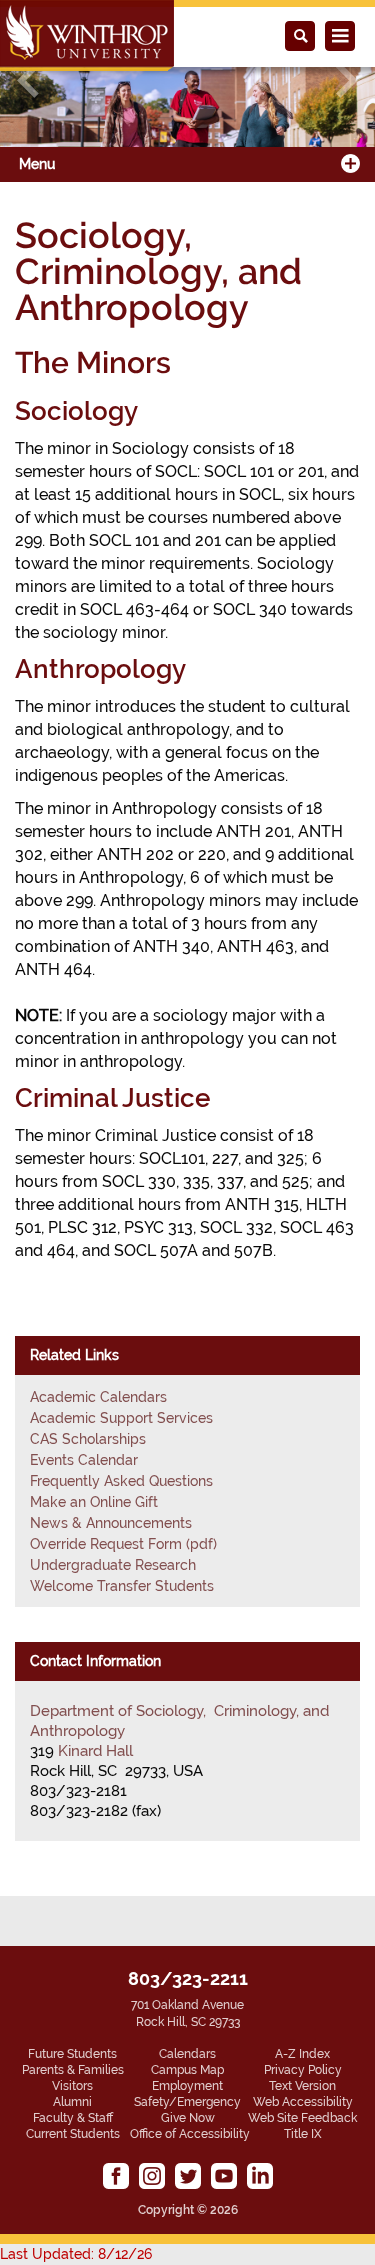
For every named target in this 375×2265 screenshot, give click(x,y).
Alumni (72, 2102)
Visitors (72, 2086)
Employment (187, 2086)
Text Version (302, 2086)
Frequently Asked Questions (121, 1481)
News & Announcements (111, 1523)
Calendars (187, 2054)
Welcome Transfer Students (122, 1586)
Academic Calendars (98, 1397)
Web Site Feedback (302, 2118)
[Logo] (87, 35)
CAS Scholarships (88, 1439)
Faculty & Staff (73, 2118)
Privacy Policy (303, 2070)
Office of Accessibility (190, 2134)
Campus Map (187, 2070)
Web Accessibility (303, 2102)
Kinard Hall (95, 1751)
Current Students (73, 2134)
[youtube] (224, 2176)
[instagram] (152, 2176)
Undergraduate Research (113, 1565)
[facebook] (116, 2176)
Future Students (72, 2054)
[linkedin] (260, 2176)
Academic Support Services (121, 1418)
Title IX (303, 2134)
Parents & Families (73, 2070)
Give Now (188, 2118)
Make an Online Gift (94, 1502)
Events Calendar (84, 1460)
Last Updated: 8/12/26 (76, 2254)
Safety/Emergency (187, 2102)
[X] (188, 2176)
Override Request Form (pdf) (123, 1544)
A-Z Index (302, 2054)
